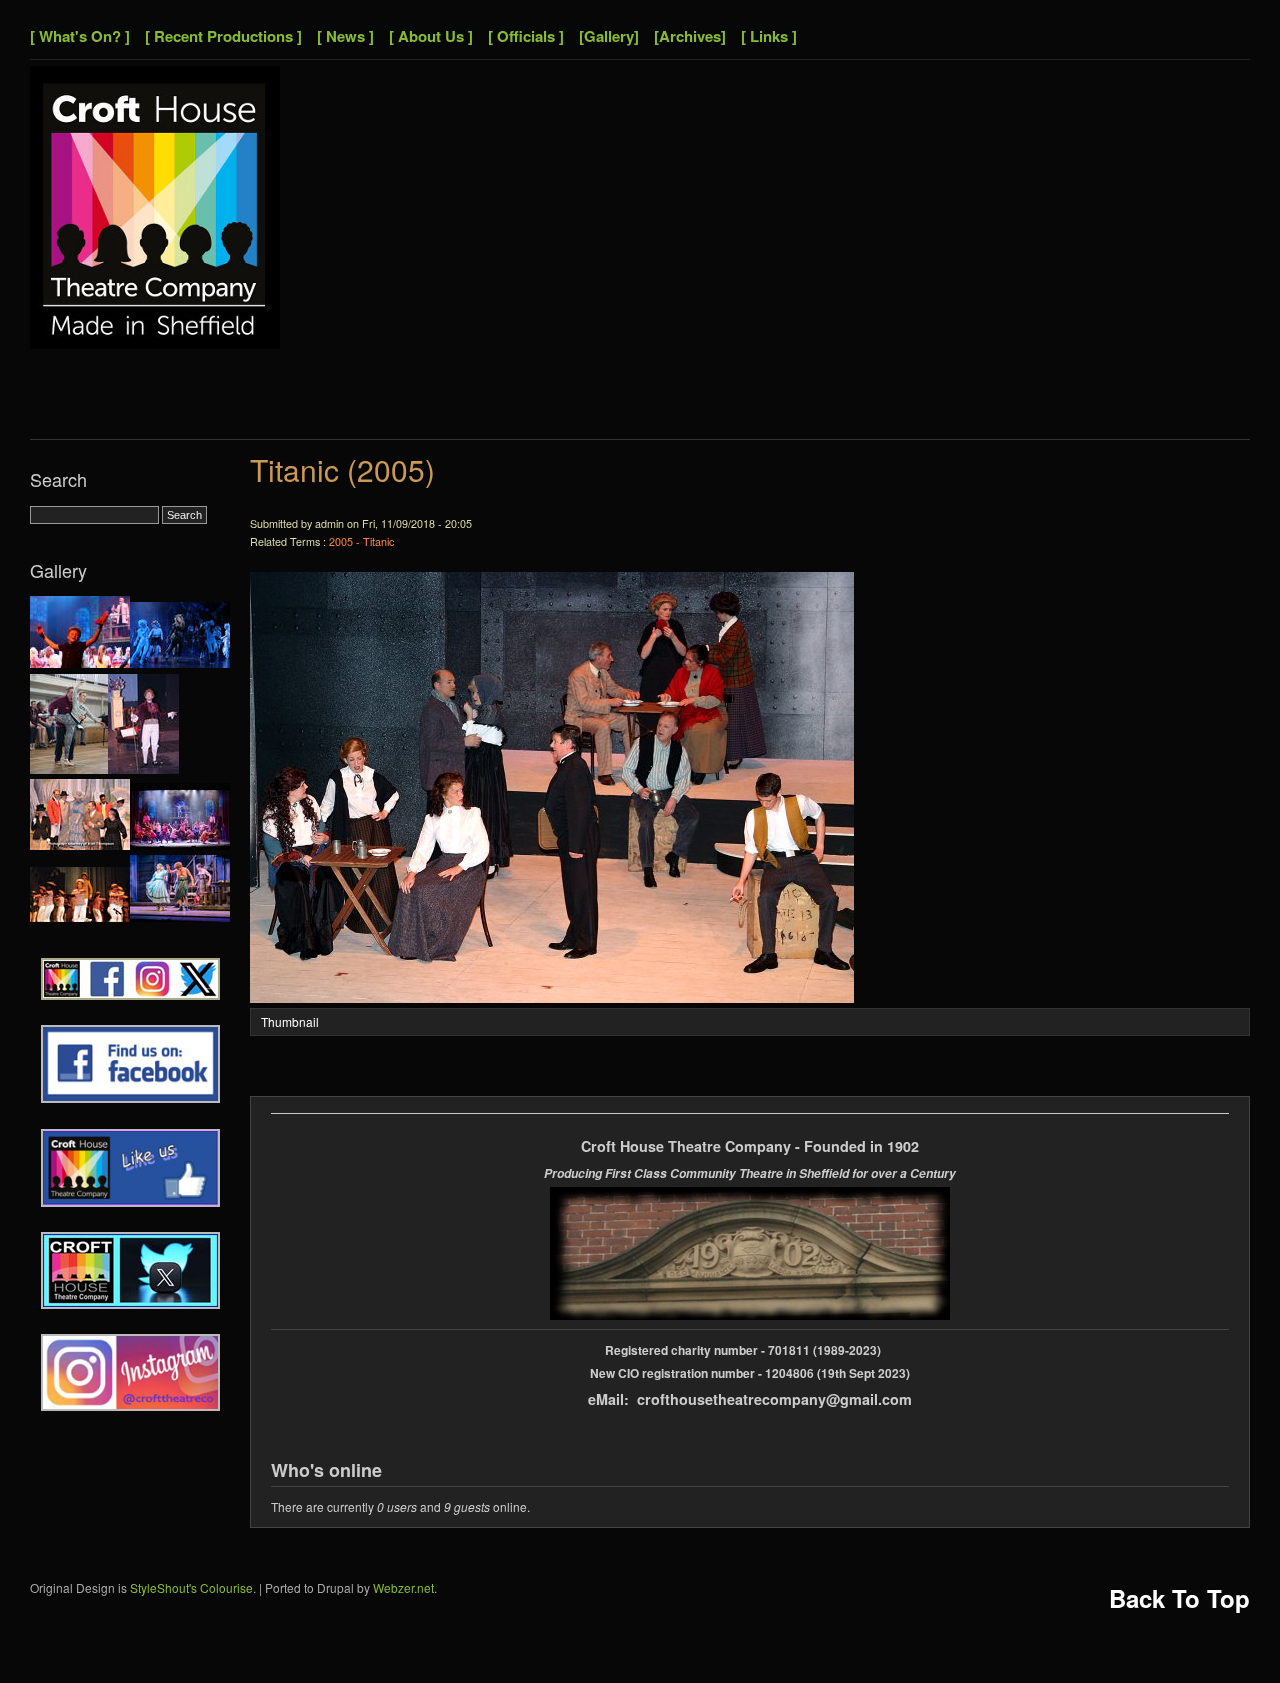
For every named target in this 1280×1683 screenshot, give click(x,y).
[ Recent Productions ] (223, 36)
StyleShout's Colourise (191, 1587)
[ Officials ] (526, 36)
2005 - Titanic (361, 541)
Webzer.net (403, 1587)
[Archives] (690, 36)
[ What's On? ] (80, 36)
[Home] (155, 343)
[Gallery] (609, 36)
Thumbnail (290, 1021)
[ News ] (345, 36)
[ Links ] (769, 36)
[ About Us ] (431, 36)
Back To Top (1179, 1598)
